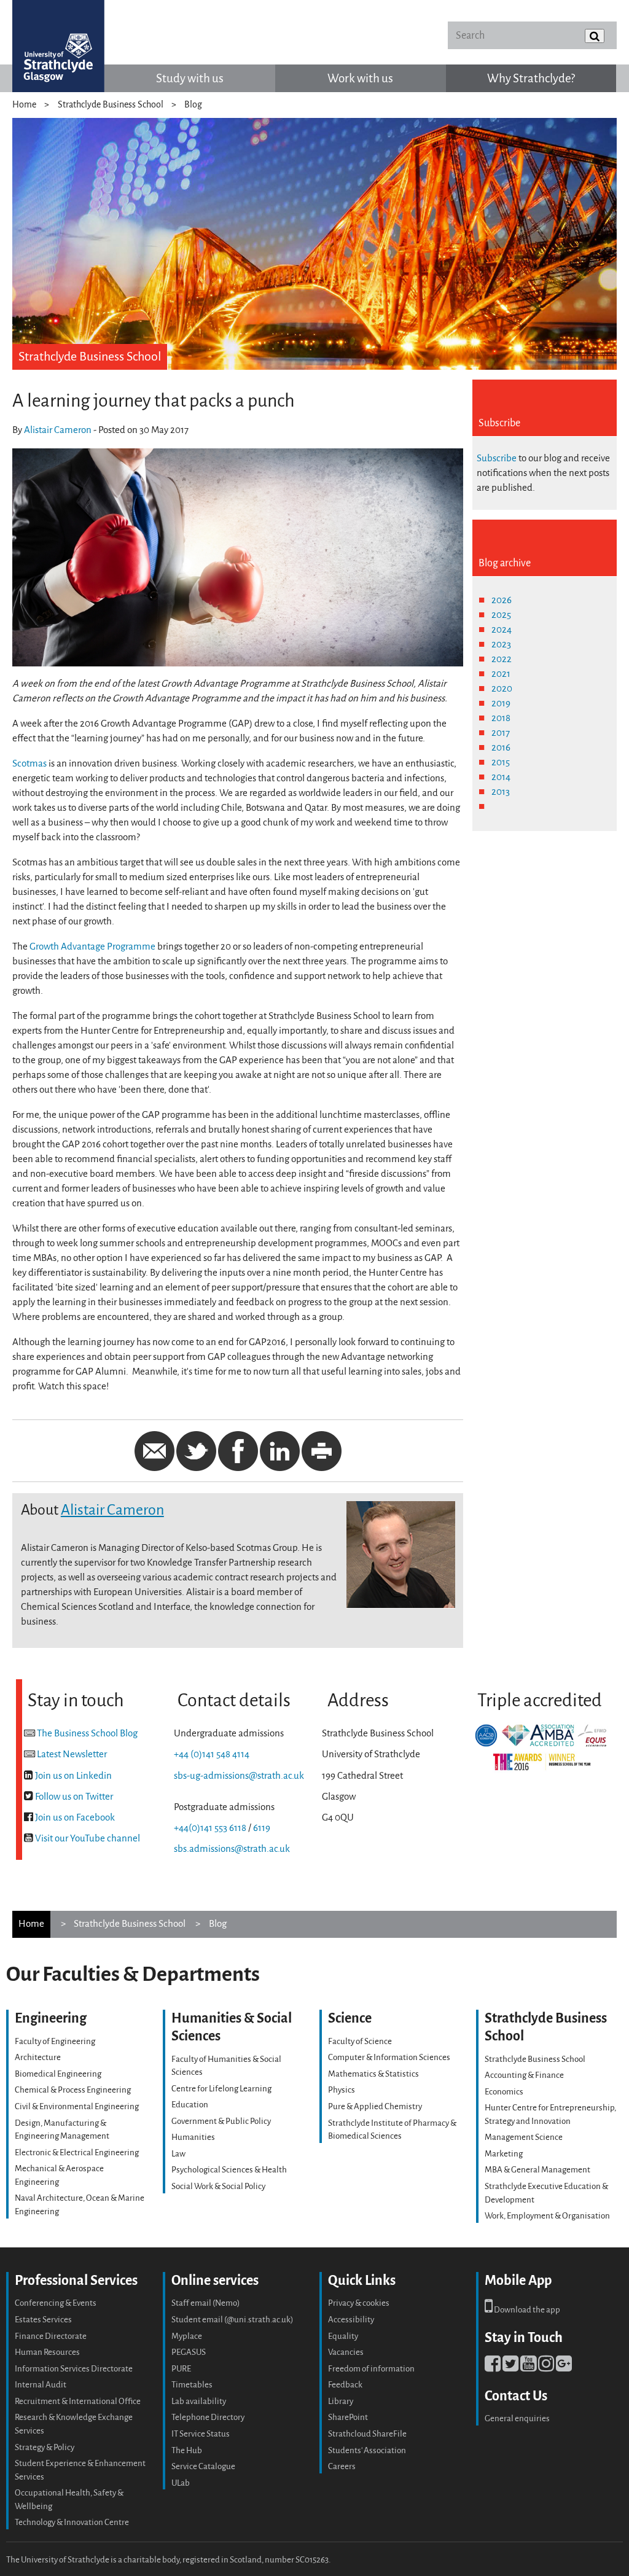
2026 (502, 600)
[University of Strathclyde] (58, 46)
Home (24, 105)
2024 (502, 630)
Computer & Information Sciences (389, 2057)
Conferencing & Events (56, 2303)
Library (341, 2401)
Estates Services (43, 2320)
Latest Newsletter (72, 1754)
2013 (501, 792)
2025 (501, 615)
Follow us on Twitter (74, 1797)
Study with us (190, 78)
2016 (501, 747)
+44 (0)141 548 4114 (212, 1754)
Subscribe (497, 458)
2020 (502, 689)
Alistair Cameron (58, 430)
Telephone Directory (208, 2417)
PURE (181, 2369)
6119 (262, 1828)
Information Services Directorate (74, 2369)
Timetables (192, 2385)
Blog (193, 105)
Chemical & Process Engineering (73, 2090)
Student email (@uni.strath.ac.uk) (232, 2320)
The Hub (187, 2450)
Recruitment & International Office (78, 2401)
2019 (501, 703)
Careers (342, 2466)
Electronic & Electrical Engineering (77, 2153)
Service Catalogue (203, 2466)
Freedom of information (371, 2369)
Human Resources (47, 2352)
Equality (343, 2336)
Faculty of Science (360, 2041)
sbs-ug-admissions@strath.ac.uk (239, 1776)
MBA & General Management (537, 2170)
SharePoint (348, 2417)
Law (178, 2154)
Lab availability (199, 2401)
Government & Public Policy (221, 2121)
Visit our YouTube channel (88, 1838)
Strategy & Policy (45, 2447)
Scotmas (29, 763)
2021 (501, 674)
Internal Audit (41, 2385)
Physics (342, 2090)
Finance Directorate (51, 2336)
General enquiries (517, 2418)
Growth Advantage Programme (92, 946)
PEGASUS (189, 2352)
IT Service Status (201, 2434)
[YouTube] (528, 2367)
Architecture (38, 2057)
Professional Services (76, 2280)
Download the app (526, 2310)
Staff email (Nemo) (205, 2303)
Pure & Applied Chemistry (375, 2106)
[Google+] (564, 2367)
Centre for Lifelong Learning (221, 2089)
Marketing (504, 2154)
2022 (502, 659)
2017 (501, 733)
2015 (501, 762)
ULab (181, 2483)
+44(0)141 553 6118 (210, 1828)
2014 (501, 777)
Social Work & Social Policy (218, 2186)
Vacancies (346, 2352)
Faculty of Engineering (55, 2041)
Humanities (193, 2137)
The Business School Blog (87, 1733)
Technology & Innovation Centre (72, 2522)
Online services (215, 2280)
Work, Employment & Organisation (547, 2216)
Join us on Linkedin (73, 1776)
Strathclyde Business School (111, 105)
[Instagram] (546, 2367)
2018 (501, 718)
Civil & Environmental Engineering (77, 2106)
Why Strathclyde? (531, 78)
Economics (504, 2092)
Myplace (187, 2336)
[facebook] (493, 2367)
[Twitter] (510, 2367)
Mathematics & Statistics (373, 2074)
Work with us (360, 78)
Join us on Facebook (75, 1817)
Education (190, 2105)
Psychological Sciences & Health (229, 2170)
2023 (501, 644)
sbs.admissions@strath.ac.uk (232, 1849)
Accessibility (351, 2320)
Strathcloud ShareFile (367, 2434)
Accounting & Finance (524, 2075)
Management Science (524, 2137)
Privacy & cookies (359, 2303)
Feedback (345, 2385)
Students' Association (367, 2450)
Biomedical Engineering (58, 2074)
